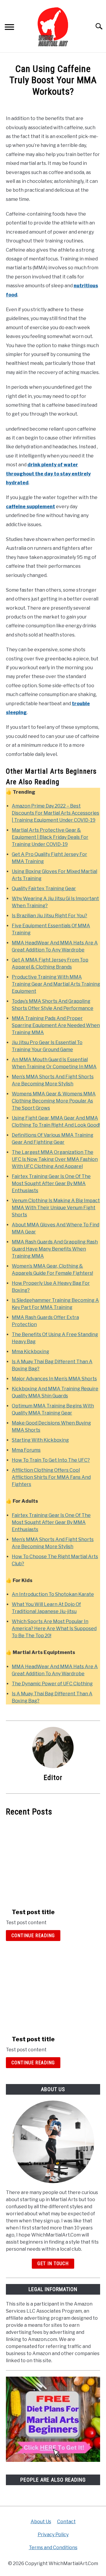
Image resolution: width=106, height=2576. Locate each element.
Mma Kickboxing (30, 1352)
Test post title (33, 1912)
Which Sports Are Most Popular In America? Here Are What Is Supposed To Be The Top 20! (54, 1629)
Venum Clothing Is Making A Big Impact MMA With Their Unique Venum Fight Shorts (56, 1208)
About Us (41, 2522)
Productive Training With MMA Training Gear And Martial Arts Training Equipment (56, 984)
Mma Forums (26, 1450)
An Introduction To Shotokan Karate (53, 1594)
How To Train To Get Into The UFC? (51, 1460)
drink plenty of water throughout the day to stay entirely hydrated (48, 474)
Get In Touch (53, 2264)
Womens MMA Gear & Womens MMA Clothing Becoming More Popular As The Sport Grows (54, 1101)
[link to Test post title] (33, 1862)
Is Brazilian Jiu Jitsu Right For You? (49, 916)
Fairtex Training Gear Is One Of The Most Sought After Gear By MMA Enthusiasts (51, 1183)
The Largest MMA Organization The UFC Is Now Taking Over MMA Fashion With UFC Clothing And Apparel (55, 1159)
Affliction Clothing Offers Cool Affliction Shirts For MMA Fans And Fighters (51, 1477)
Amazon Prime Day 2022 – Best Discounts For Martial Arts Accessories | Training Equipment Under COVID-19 (56, 813)
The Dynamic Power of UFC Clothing (52, 1684)
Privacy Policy (53, 2535)
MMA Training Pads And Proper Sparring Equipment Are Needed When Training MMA (56, 1025)
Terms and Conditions (53, 2548)
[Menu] (9, 28)
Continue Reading (33, 1936)
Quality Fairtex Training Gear (44, 889)
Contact (66, 2522)
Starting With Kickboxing (40, 1440)
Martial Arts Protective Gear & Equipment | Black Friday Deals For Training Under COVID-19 (50, 837)
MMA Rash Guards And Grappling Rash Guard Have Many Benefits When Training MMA (55, 1249)
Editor (53, 1778)
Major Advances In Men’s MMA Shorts (54, 1379)
